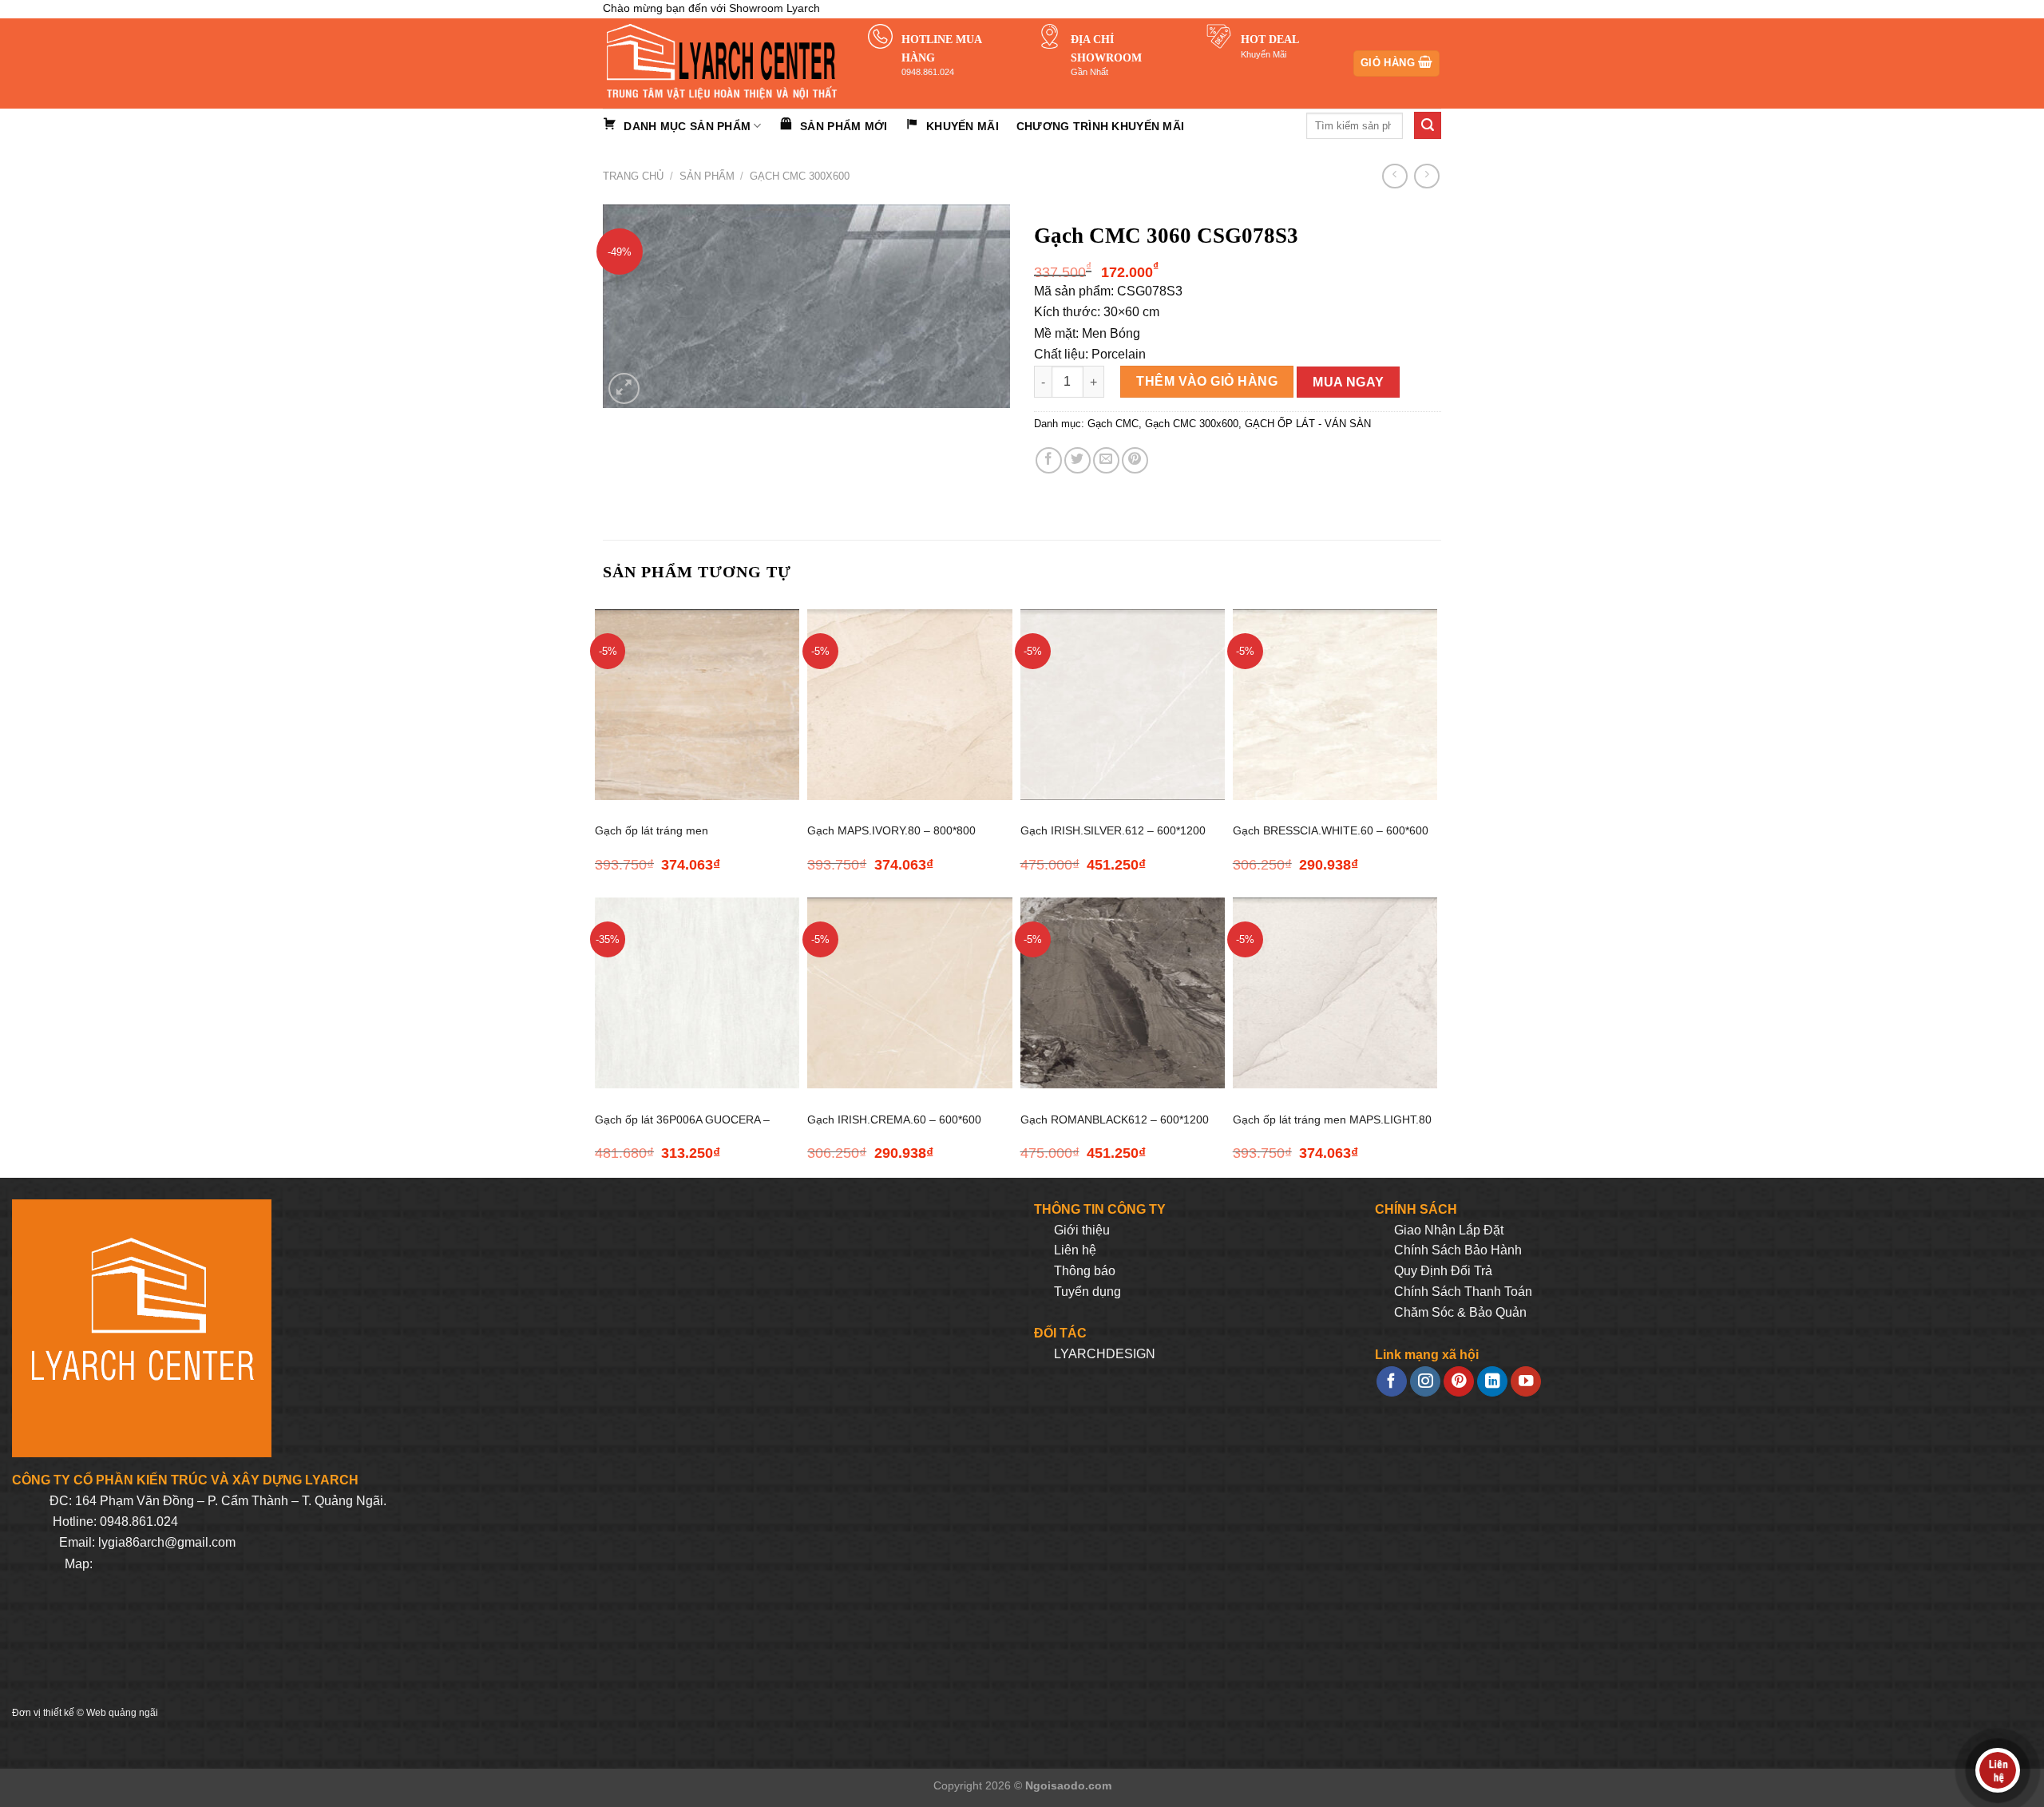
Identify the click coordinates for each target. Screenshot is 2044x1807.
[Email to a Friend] (1106, 460)
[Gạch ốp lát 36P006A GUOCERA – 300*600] (697, 993)
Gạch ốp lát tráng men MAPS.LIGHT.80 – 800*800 (1332, 1129)
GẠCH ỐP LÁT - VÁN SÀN (1308, 424)
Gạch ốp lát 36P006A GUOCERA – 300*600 (682, 1129)
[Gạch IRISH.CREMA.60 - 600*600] (909, 993)
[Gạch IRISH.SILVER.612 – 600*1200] (1123, 705)
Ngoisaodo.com (1068, 1785)
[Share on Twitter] (1077, 460)
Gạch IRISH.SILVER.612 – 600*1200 (1113, 830)
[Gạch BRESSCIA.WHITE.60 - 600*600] (1335, 705)
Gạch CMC (1113, 424)
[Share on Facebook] (1049, 460)
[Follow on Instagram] (1425, 1382)
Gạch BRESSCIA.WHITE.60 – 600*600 (1331, 830)
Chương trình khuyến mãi (1100, 126)
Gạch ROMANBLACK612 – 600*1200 (1115, 1119)
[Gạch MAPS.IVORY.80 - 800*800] (909, 705)
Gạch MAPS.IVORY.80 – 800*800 (891, 830)
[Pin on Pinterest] (1135, 460)
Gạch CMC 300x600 (800, 176)
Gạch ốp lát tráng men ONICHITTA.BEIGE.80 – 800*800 (679, 840)
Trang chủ (633, 176)
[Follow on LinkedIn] (1492, 1382)
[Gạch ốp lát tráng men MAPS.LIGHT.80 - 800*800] (1335, 993)
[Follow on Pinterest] (1459, 1382)
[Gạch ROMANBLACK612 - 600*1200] (1123, 993)
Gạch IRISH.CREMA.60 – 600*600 (894, 1119)
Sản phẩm (707, 176)
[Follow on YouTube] (1526, 1382)
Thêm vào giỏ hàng (1207, 381)
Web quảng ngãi (122, 1713)
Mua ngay (1349, 382)
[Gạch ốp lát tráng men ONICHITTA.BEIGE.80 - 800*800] (697, 705)
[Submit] (1428, 125)
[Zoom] (624, 388)
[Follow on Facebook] (1392, 1382)
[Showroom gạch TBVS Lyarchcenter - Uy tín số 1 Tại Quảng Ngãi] (723, 63)
